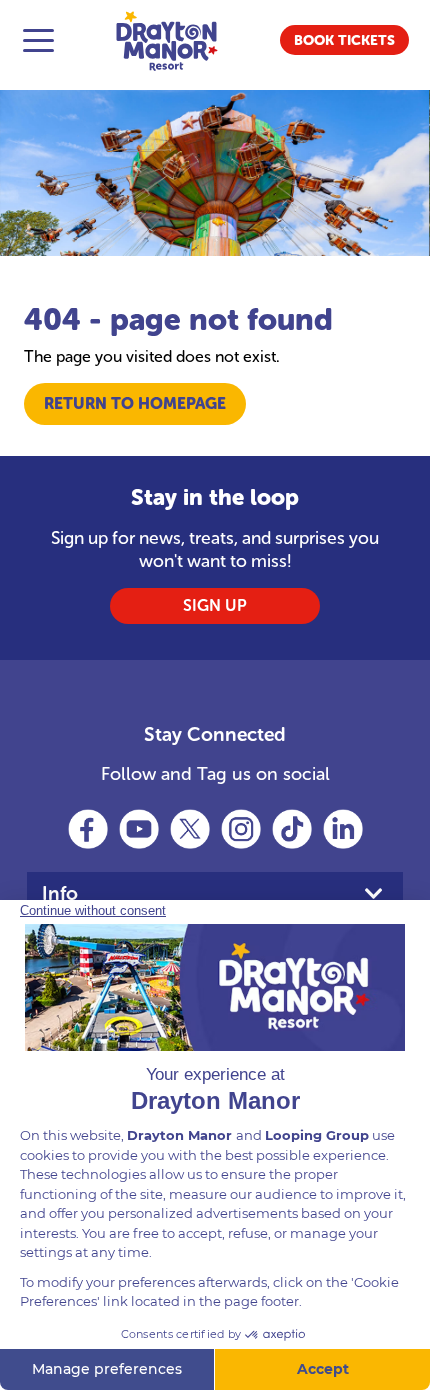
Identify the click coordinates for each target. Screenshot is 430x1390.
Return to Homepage (135, 403)
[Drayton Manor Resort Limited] (167, 40)
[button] (344, 40)
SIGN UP (215, 605)
